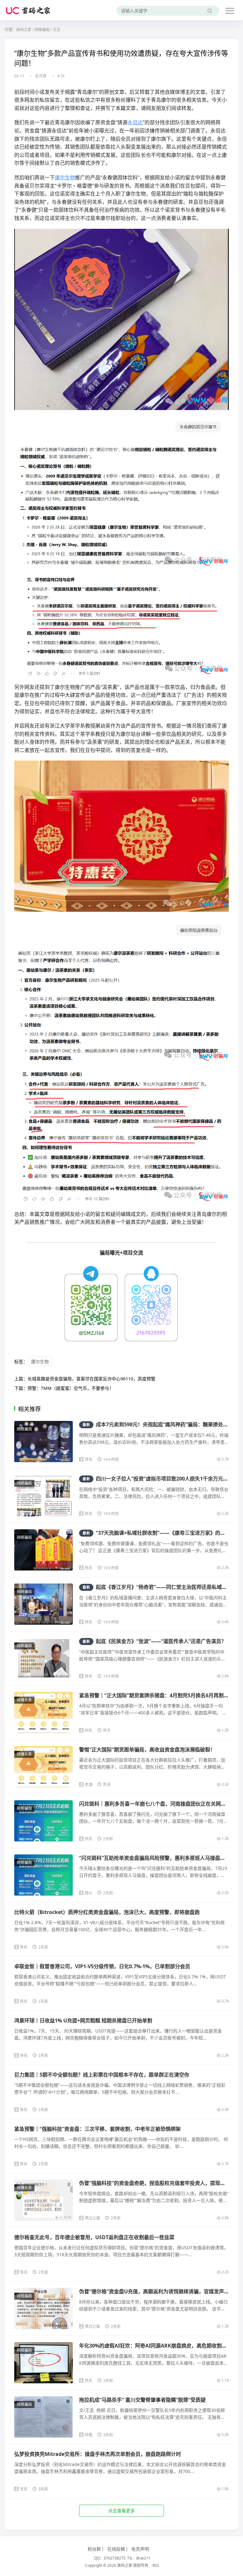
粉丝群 (94, 2549)
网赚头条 (24, 1700)
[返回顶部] (230, 2054)
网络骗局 (42, 30)
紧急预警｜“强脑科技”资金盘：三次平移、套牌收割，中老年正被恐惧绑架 (97, 2129)
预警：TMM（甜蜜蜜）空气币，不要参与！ (71, 1388)
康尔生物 (65, 177)
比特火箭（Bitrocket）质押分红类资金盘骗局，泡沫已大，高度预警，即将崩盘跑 (107, 1912)
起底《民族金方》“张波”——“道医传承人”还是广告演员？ (154, 1641)
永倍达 (135, 122)
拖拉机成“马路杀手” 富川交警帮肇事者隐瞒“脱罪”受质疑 (142, 2400)
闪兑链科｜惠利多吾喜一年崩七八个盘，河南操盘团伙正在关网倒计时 (158, 1804)
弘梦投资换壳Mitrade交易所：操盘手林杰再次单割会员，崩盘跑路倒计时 (98, 2454)
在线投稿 (116, 2549)
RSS (156, 2565)
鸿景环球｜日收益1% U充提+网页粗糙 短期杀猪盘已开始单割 (83, 2020)
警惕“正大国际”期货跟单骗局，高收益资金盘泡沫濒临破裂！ (147, 1750)
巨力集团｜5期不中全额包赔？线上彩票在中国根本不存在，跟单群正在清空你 (102, 2075)
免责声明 (140, 2549)
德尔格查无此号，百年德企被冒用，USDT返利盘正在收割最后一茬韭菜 (94, 2237)
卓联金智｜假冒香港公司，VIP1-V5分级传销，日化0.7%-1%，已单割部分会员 (102, 1966)
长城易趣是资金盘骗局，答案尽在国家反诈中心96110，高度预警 (91, 1379)
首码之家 (24, 30)
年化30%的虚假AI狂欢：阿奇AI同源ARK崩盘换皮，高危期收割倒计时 (158, 2346)
